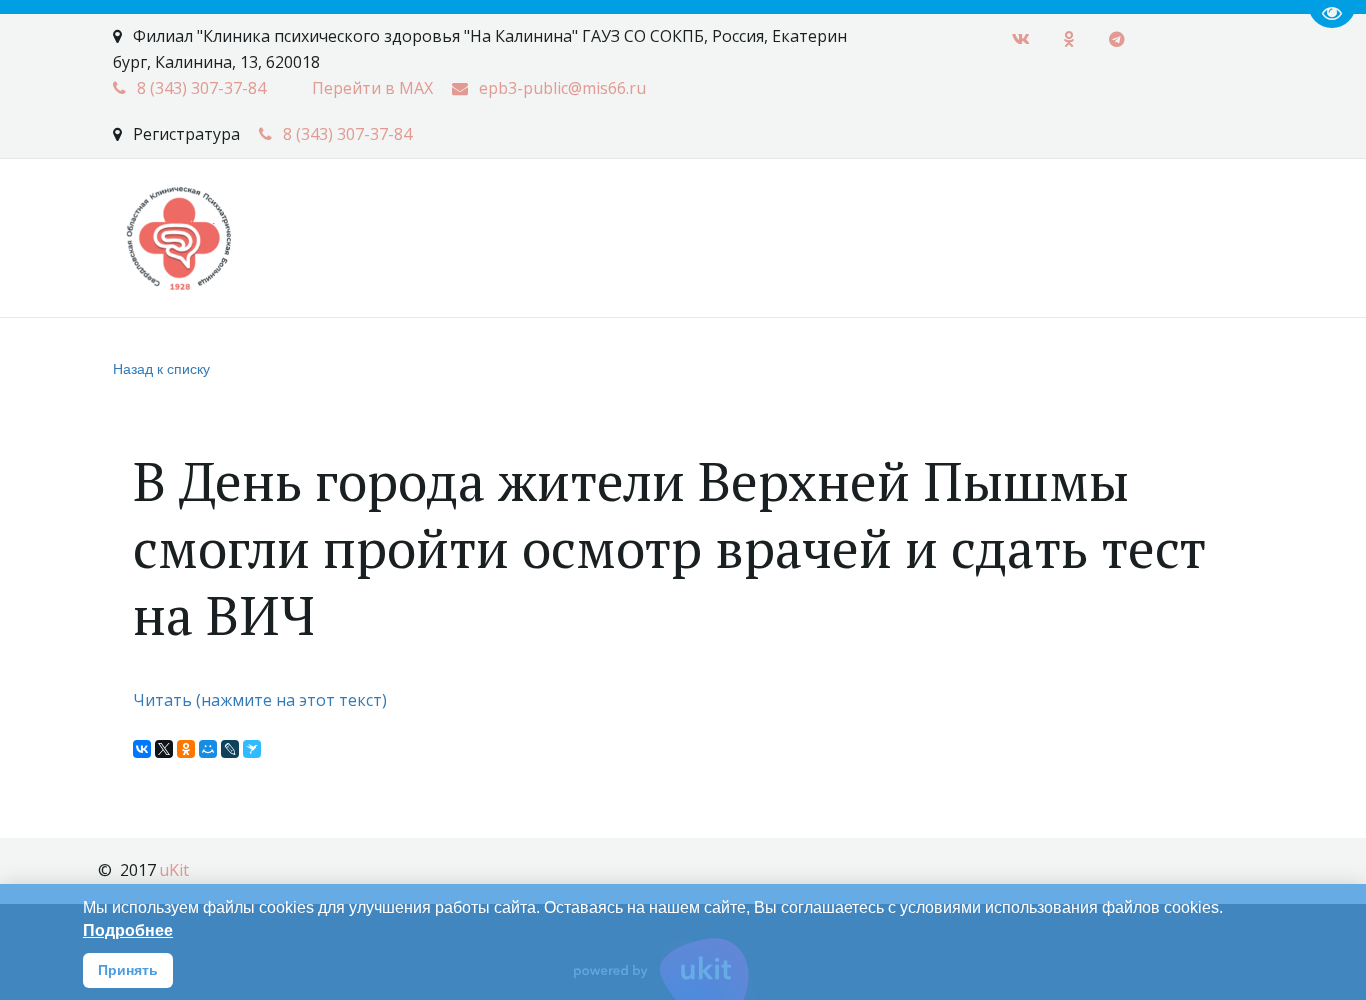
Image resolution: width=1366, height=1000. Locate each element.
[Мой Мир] (208, 749)
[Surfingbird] (252, 749)
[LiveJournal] (230, 749)
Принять (128, 970)
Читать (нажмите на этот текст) (262, 700)
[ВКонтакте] (142, 749)
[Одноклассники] (186, 749)
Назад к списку (161, 368)
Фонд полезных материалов (889, 214)
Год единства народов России (447, 214)
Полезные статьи (219, 214)
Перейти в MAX (372, 88)
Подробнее (128, 930)
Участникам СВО (671, 214)
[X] (164, 749)
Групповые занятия (1118, 214)
